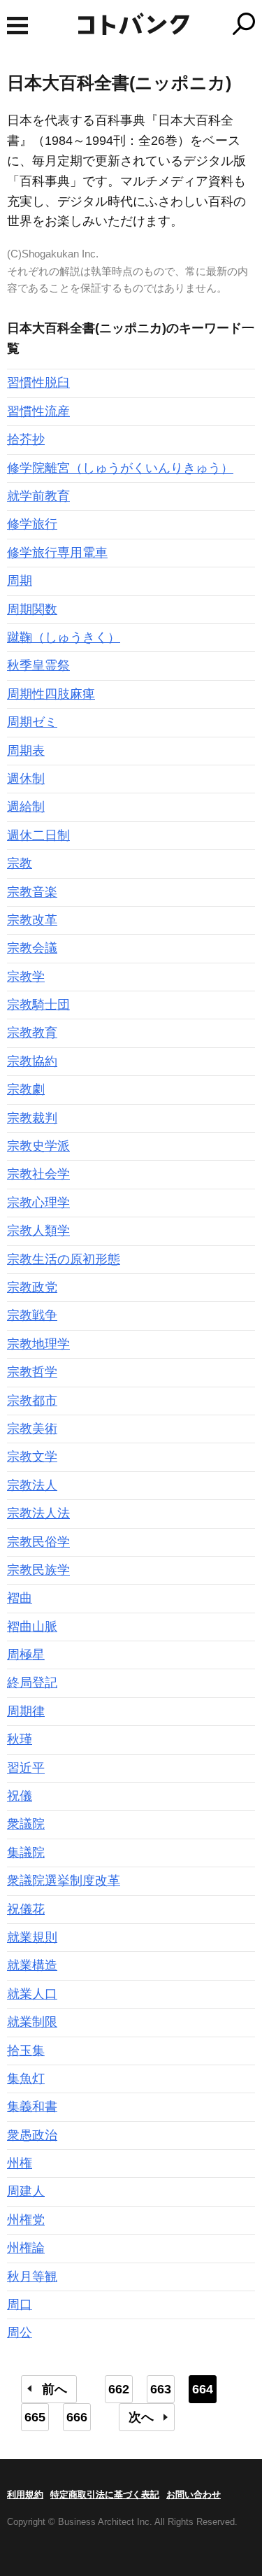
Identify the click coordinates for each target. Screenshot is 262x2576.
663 (161, 2389)
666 (77, 2417)
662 (119, 2389)
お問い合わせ (194, 2494)
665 (35, 2417)
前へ (54, 2389)
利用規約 (25, 2494)
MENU (17, 26)
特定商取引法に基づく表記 (105, 2494)
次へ (141, 2417)
